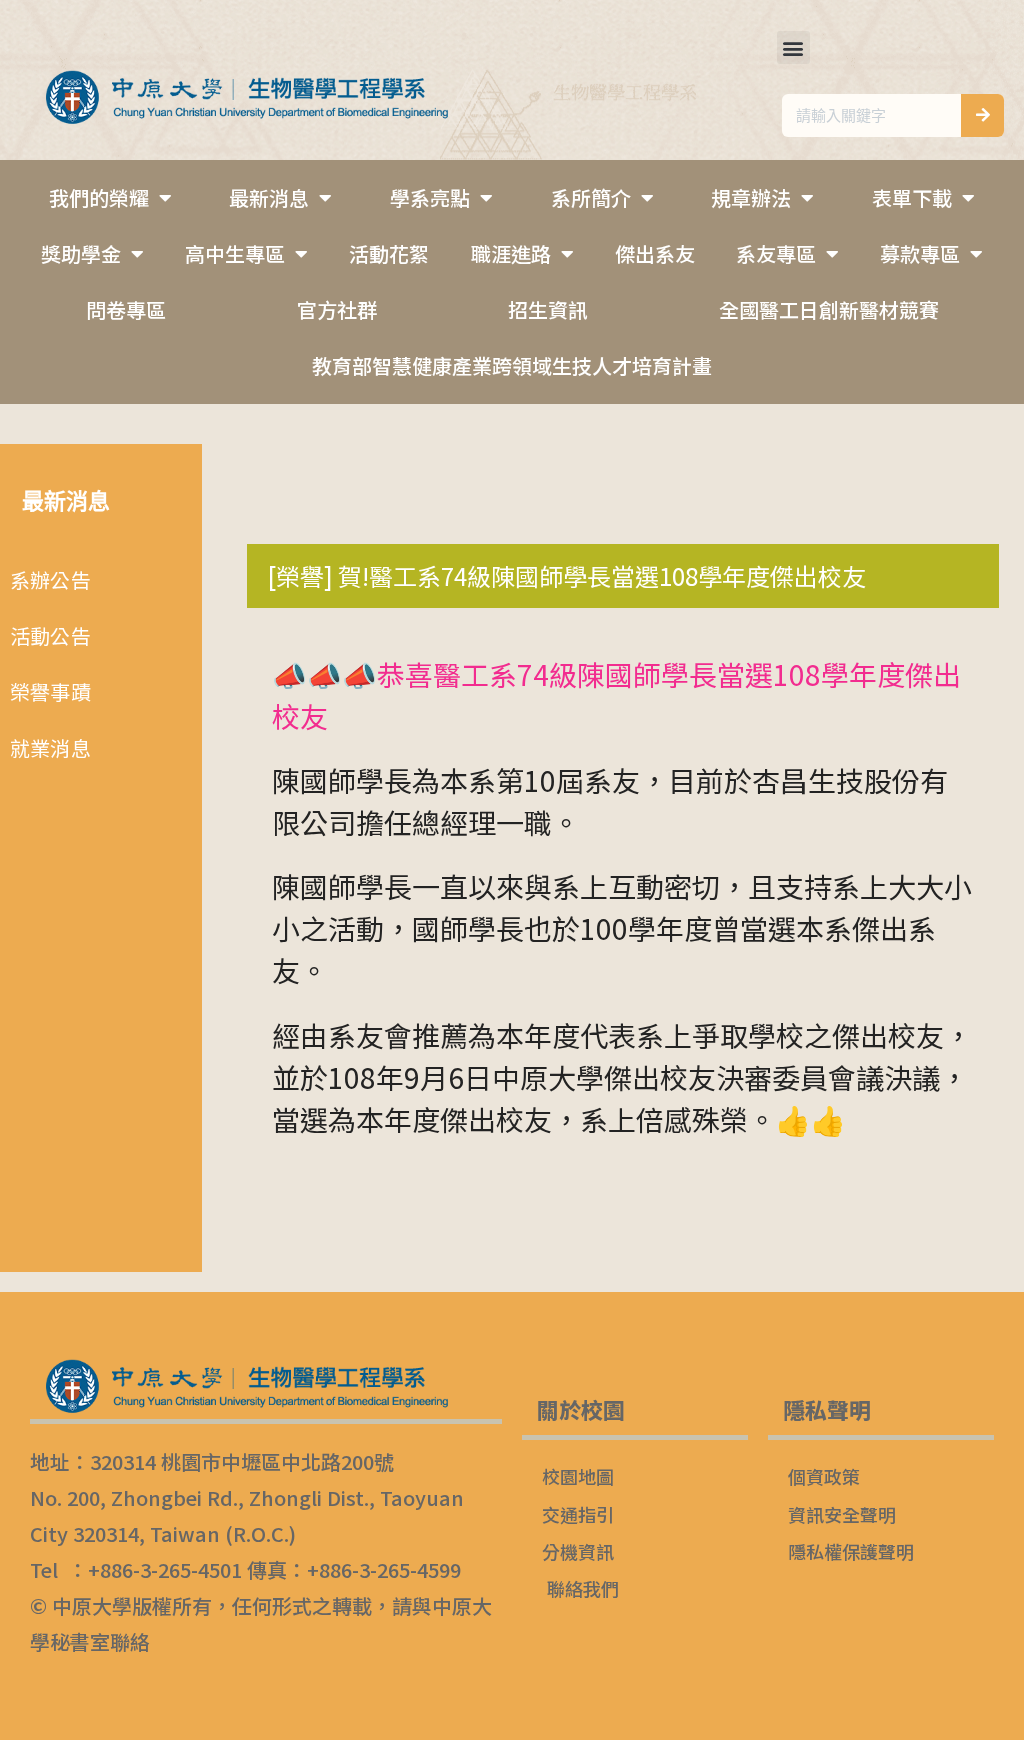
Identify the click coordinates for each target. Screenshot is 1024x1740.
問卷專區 (126, 309)
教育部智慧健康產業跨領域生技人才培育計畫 (512, 365)
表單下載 (912, 197)
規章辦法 (751, 197)
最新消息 (269, 197)
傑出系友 (655, 253)
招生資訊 (548, 309)
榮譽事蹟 (50, 691)
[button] (793, 47)
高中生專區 (235, 253)
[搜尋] (982, 115)
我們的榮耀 (99, 197)
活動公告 (50, 635)
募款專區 (920, 253)
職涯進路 (511, 253)
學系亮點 (430, 197)
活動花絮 (389, 253)
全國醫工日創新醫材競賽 (829, 309)
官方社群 (337, 309)
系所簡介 (591, 197)
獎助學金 (81, 253)
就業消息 (50, 747)
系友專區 (776, 253)
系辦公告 (50, 579)
